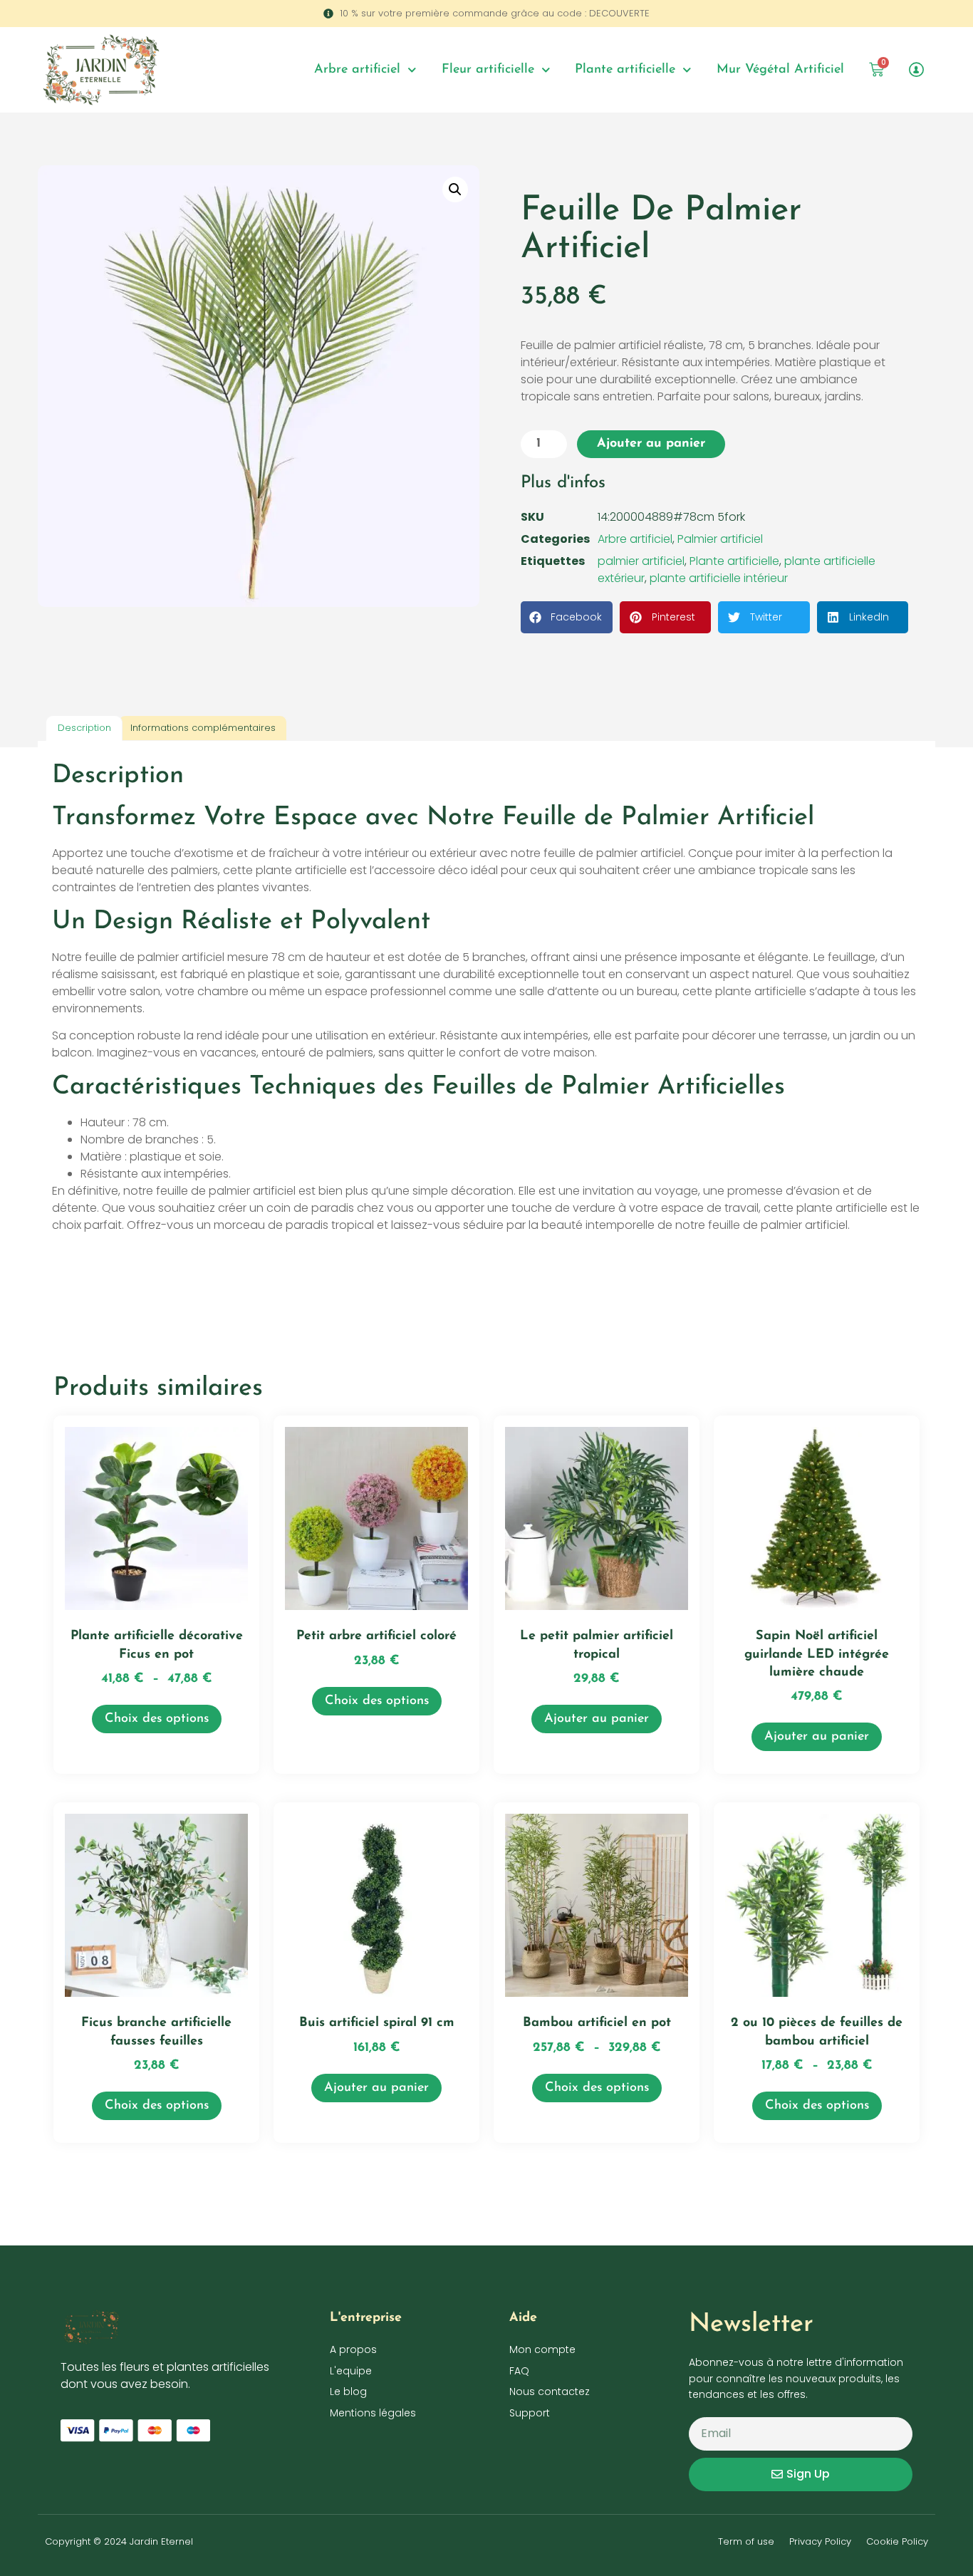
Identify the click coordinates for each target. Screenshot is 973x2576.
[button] (455, 189)
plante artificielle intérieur (719, 578)
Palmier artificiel (720, 539)
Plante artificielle (625, 70)
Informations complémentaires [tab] (203, 728)
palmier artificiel (641, 561)
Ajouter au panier (651, 444)
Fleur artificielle (488, 70)
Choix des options (157, 1719)
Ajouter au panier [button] (597, 1719)
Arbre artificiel (357, 70)
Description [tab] (84, 728)
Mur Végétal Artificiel (780, 70)
